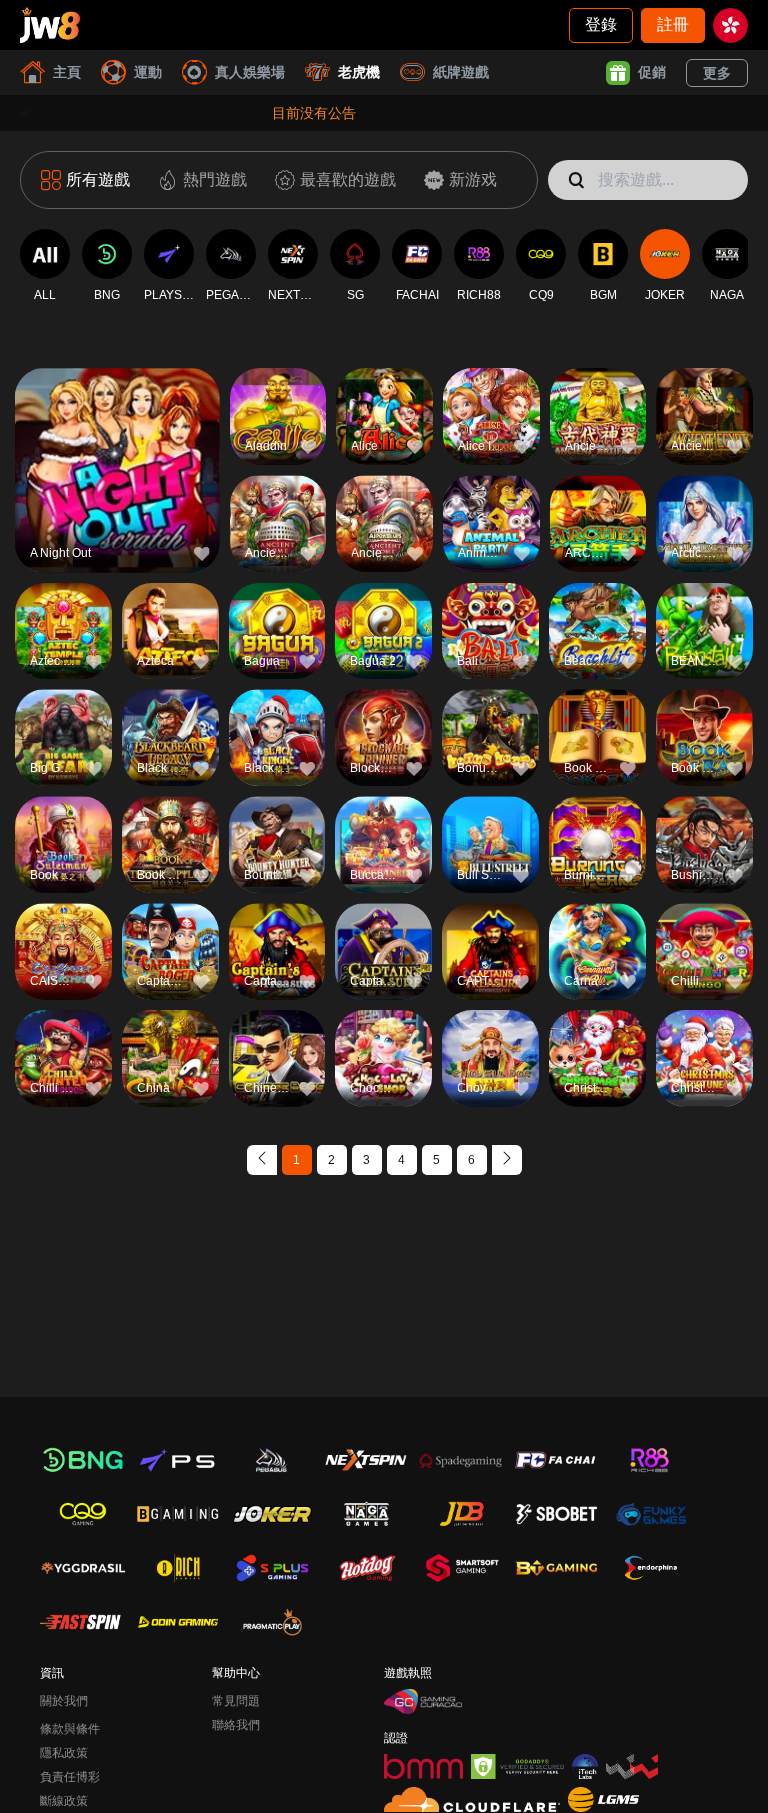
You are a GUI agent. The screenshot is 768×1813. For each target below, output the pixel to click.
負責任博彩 (70, 1777)
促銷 (652, 72)
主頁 (67, 72)
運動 (148, 72)
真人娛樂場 (250, 72)
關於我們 (64, 1701)
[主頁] (50, 25)
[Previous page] (262, 1160)
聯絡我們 (236, 1725)
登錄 (601, 24)
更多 (717, 73)
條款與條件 (70, 1729)
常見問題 (236, 1701)
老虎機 (359, 72)
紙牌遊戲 (461, 72)
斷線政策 (64, 1801)
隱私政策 (64, 1753)
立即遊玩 (117, 482)
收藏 (117, 436)
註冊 (673, 24)
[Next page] (507, 1160)
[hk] (730, 25)
